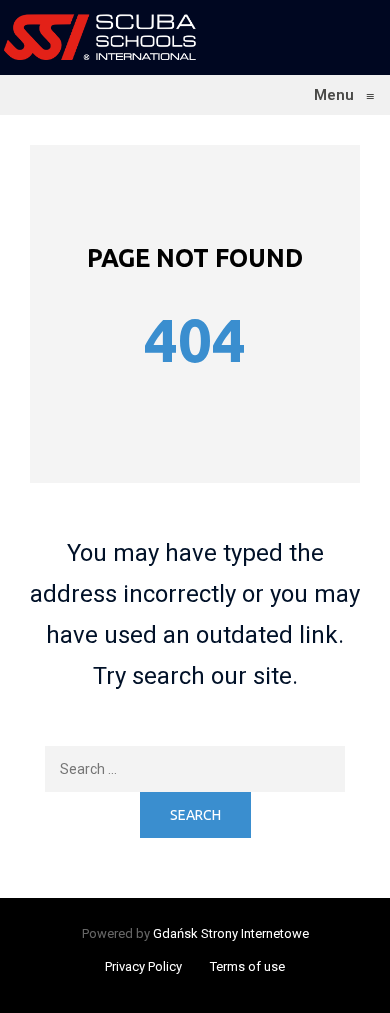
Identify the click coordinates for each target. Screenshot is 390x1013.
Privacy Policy (143, 966)
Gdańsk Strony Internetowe (231, 933)
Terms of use (247, 966)
